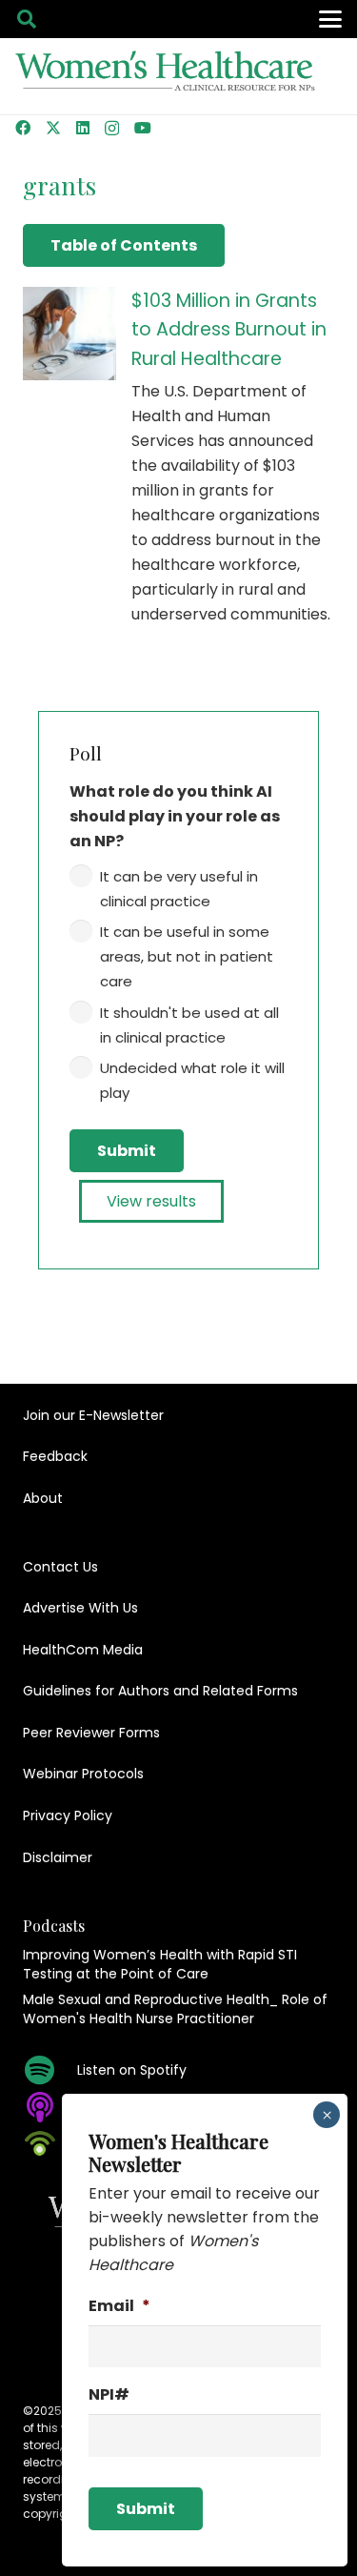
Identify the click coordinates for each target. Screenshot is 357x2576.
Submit (127, 1151)
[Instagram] (112, 129)
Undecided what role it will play (192, 1080)
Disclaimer (58, 1857)
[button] (27, 19)
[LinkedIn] (83, 128)
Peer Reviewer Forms (91, 1733)
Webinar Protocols (83, 1774)
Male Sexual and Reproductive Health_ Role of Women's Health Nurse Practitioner (175, 2009)
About (43, 1498)
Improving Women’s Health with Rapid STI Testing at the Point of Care (160, 1964)
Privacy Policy (68, 1815)
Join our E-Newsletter (93, 1415)
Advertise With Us (80, 1608)
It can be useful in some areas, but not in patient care (187, 956)
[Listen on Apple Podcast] (50, 2107)
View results (151, 1201)
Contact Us (60, 1567)
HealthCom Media (83, 1650)
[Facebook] (23, 128)
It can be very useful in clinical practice (179, 889)
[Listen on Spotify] (50, 2070)
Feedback (55, 1456)
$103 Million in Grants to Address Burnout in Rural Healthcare (229, 330)
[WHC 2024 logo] (166, 77)
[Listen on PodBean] (50, 2143)
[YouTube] (143, 128)
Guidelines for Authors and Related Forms (160, 1691)
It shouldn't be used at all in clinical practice (189, 1025)
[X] (53, 128)
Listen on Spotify (132, 2070)
